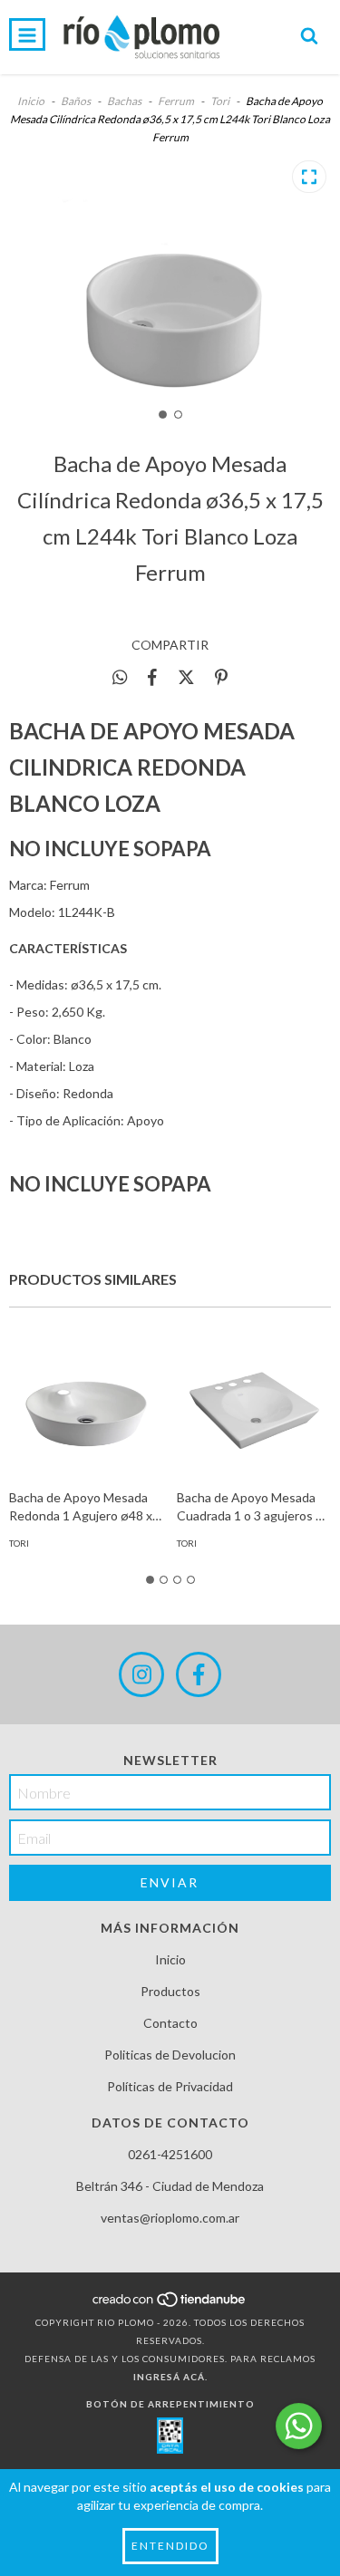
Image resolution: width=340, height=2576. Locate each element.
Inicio (31, 101)
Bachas (124, 101)
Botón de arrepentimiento (170, 2404)
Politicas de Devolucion (170, 2055)
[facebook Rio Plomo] (199, 1674)
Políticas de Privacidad (170, 2086)
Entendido (170, 2546)
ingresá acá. (170, 2377)
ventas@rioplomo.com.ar (170, 2218)
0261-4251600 (170, 2154)
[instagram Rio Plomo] (141, 1674)
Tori (221, 101)
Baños (76, 101)
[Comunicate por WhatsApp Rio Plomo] (299, 2426)
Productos (170, 1991)
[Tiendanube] (170, 2304)
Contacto (170, 2023)
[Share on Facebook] (152, 677)
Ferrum (176, 101)
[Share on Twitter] (186, 677)
